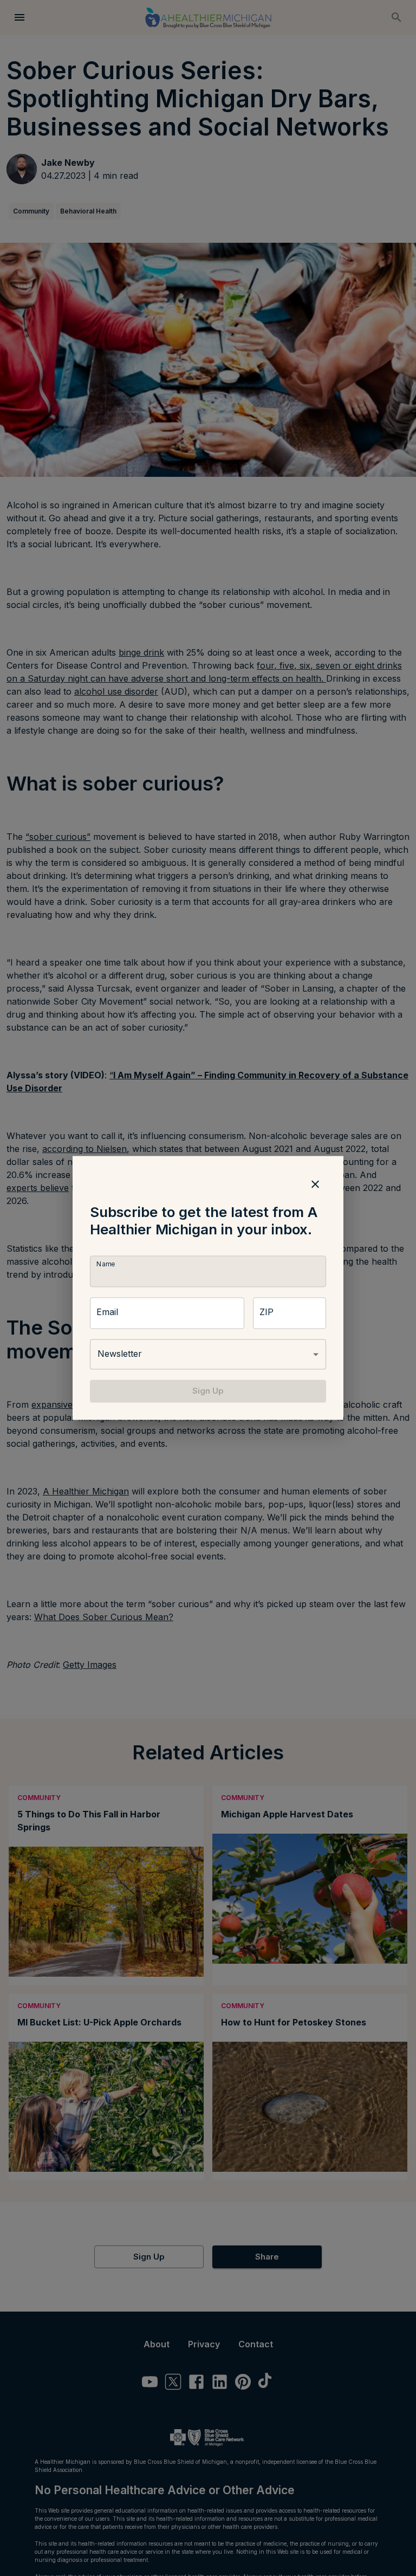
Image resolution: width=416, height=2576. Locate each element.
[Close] (315, 1184)
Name (106, 1264)
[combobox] (208, 1354)
